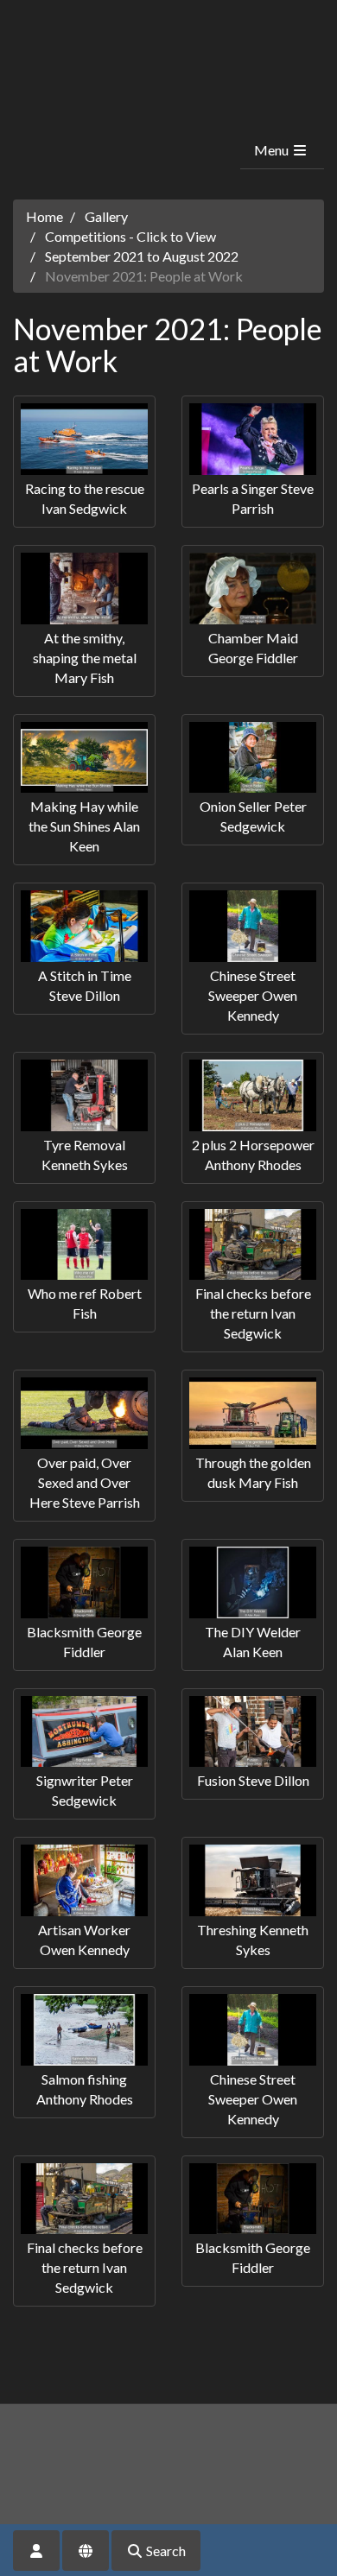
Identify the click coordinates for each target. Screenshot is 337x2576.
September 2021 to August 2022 (142, 256)
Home (45, 216)
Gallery (106, 216)
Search (165, 2551)
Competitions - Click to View (130, 236)
